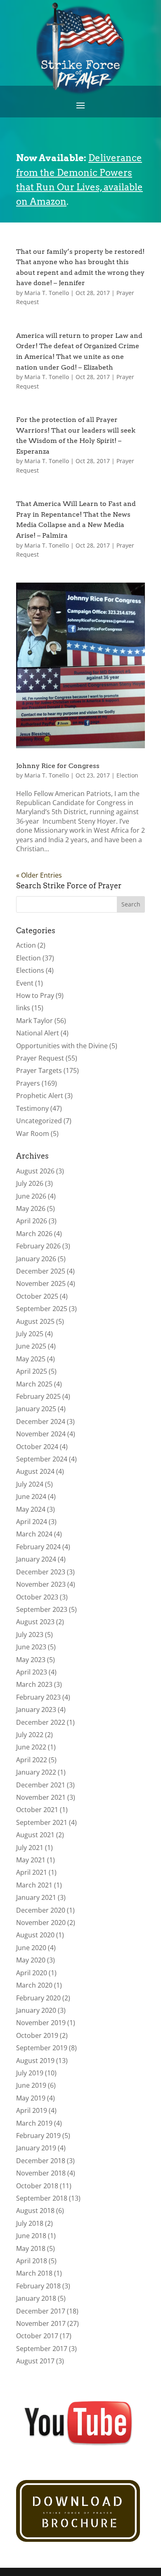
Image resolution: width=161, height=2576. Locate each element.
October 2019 (37, 2035)
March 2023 (34, 1684)
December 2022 (41, 1722)
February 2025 (38, 1396)
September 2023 (42, 1609)
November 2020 (41, 1923)
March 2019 (34, 2123)
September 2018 (42, 2198)
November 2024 (41, 1434)
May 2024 (31, 1509)
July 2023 (30, 1635)
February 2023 (38, 1697)
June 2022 (31, 1747)
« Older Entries (39, 875)
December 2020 (41, 1910)
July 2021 (30, 1848)
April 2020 (32, 1973)
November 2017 (41, 2323)
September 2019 (42, 2048)
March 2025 (34, 1384)
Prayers (28, 1083)
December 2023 (41, 1572)
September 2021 (42, 1822)
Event (25, 983)
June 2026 (31, 1196)
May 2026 (31, 1208)
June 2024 (31, 1496)
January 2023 (36, 1710)
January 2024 (36, 1559)
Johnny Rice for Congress (58, 766)
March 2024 (34, 1534)
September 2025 (42, 1309)
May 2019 (31, 2098)
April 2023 (32, 1672)
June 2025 (31, 1346)
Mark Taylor (34, 1021)
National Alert (38, 1033)
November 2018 (41, 2173)
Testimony (32, 1108)
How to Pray (35, 995)
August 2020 (35, 1935)
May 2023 (31, 1660)
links (23, 1008)
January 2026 (36, 1259)
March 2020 (34, 1985)
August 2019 (35, 2061)
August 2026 (35, 1171)
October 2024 (37, 1447)
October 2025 (37, 1296)
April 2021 (32, 1872)
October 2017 (37, 2336)
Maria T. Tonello (47, 293)
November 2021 (41, 1797)
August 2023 (35, 1622)
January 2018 (36, 2298)
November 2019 (41, 2023)
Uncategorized (39, 1121)
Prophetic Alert (40, 1096)
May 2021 (31, 1860)
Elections (30, 970)
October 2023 (37, 1597)
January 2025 (36, 1409)
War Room (33, 1133)
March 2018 (34, 2273)
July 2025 (30, 1334)
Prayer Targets (39, 1070)
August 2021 (35, 1835)
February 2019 (38, 2136)
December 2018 (41, 2161)
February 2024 (38, 1547)
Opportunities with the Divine (62, 1046)
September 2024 (42, 1459)
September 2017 (42, 2349)
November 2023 (41, 1584)
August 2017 (35, 2361)
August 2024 (35, 1471)
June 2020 (31, 1948)
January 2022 (36, 1772)
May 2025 (31, 1359)
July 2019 (30, 2073)
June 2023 (31, 1647)
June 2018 (31, 2236)
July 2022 (30, 1735)
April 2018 (32, 2261)
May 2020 (31, 1960)
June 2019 (31, 2085)
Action (26, 945)
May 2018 (31, 2248)
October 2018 (37, 2186)
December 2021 (41, 1785)
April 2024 (32, 1522)
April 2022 (32, 1760)
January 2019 (36, 2148)
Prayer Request (40, 1058)
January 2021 (36, 1897)
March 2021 (34, 1885)
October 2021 (37, 1810)
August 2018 (35, 2211)
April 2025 (32, 1371)
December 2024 (41, 1421)
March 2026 (34, 1234)
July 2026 (30, 1183)
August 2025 (35, 1321)
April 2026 (32, 1221)
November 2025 (41, 1283)
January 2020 (36, 2010)
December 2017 (41, 2311)
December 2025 (41, 1271)
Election (127, 775)
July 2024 (30, 1484)
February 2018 (38, 2286)
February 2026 (38, 1246)
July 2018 (30, 2223)
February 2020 (38, 1998)
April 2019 (32, 2110)
